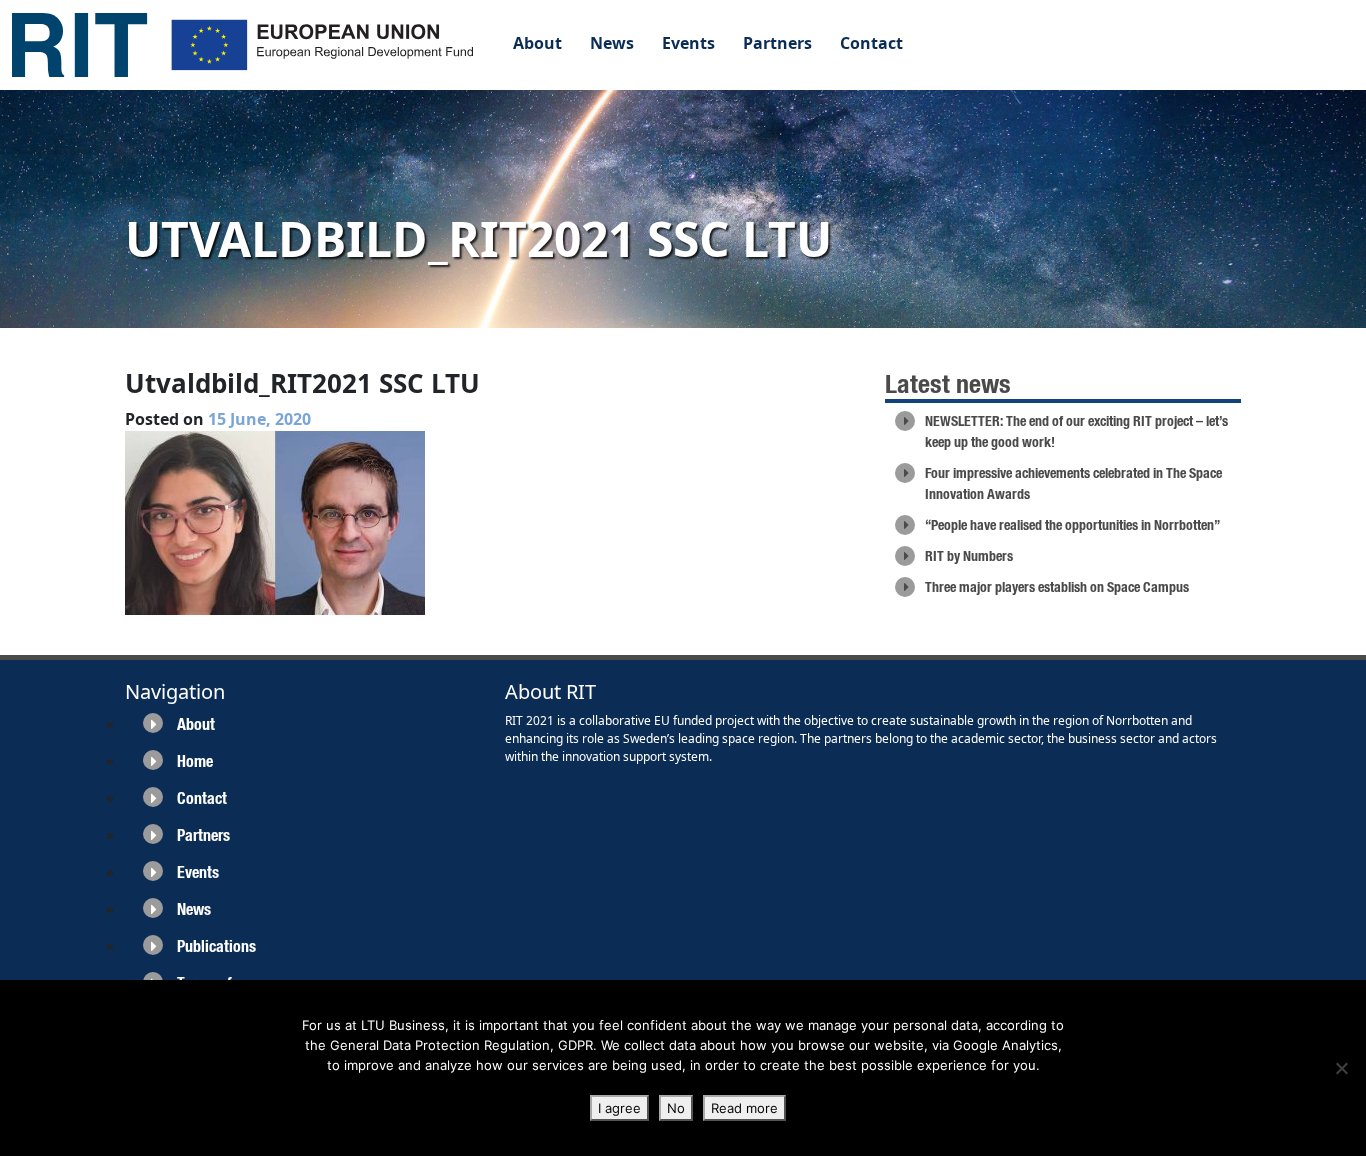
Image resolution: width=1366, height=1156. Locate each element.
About (537, 43)
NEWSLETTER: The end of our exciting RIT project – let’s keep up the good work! (1076, 431)
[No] (1341, 1068)
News (612, 43)
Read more (744, 1108)
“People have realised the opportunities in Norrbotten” (1072, 525)
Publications (216, 946)
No (676, 1108)
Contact (871, 43)
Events (688, 43)
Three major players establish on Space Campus (1057, 587)
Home (195, 761)
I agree (619, 1108)
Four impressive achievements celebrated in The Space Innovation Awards (1073, 483)
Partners (777, 43)
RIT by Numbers (969, 556)
